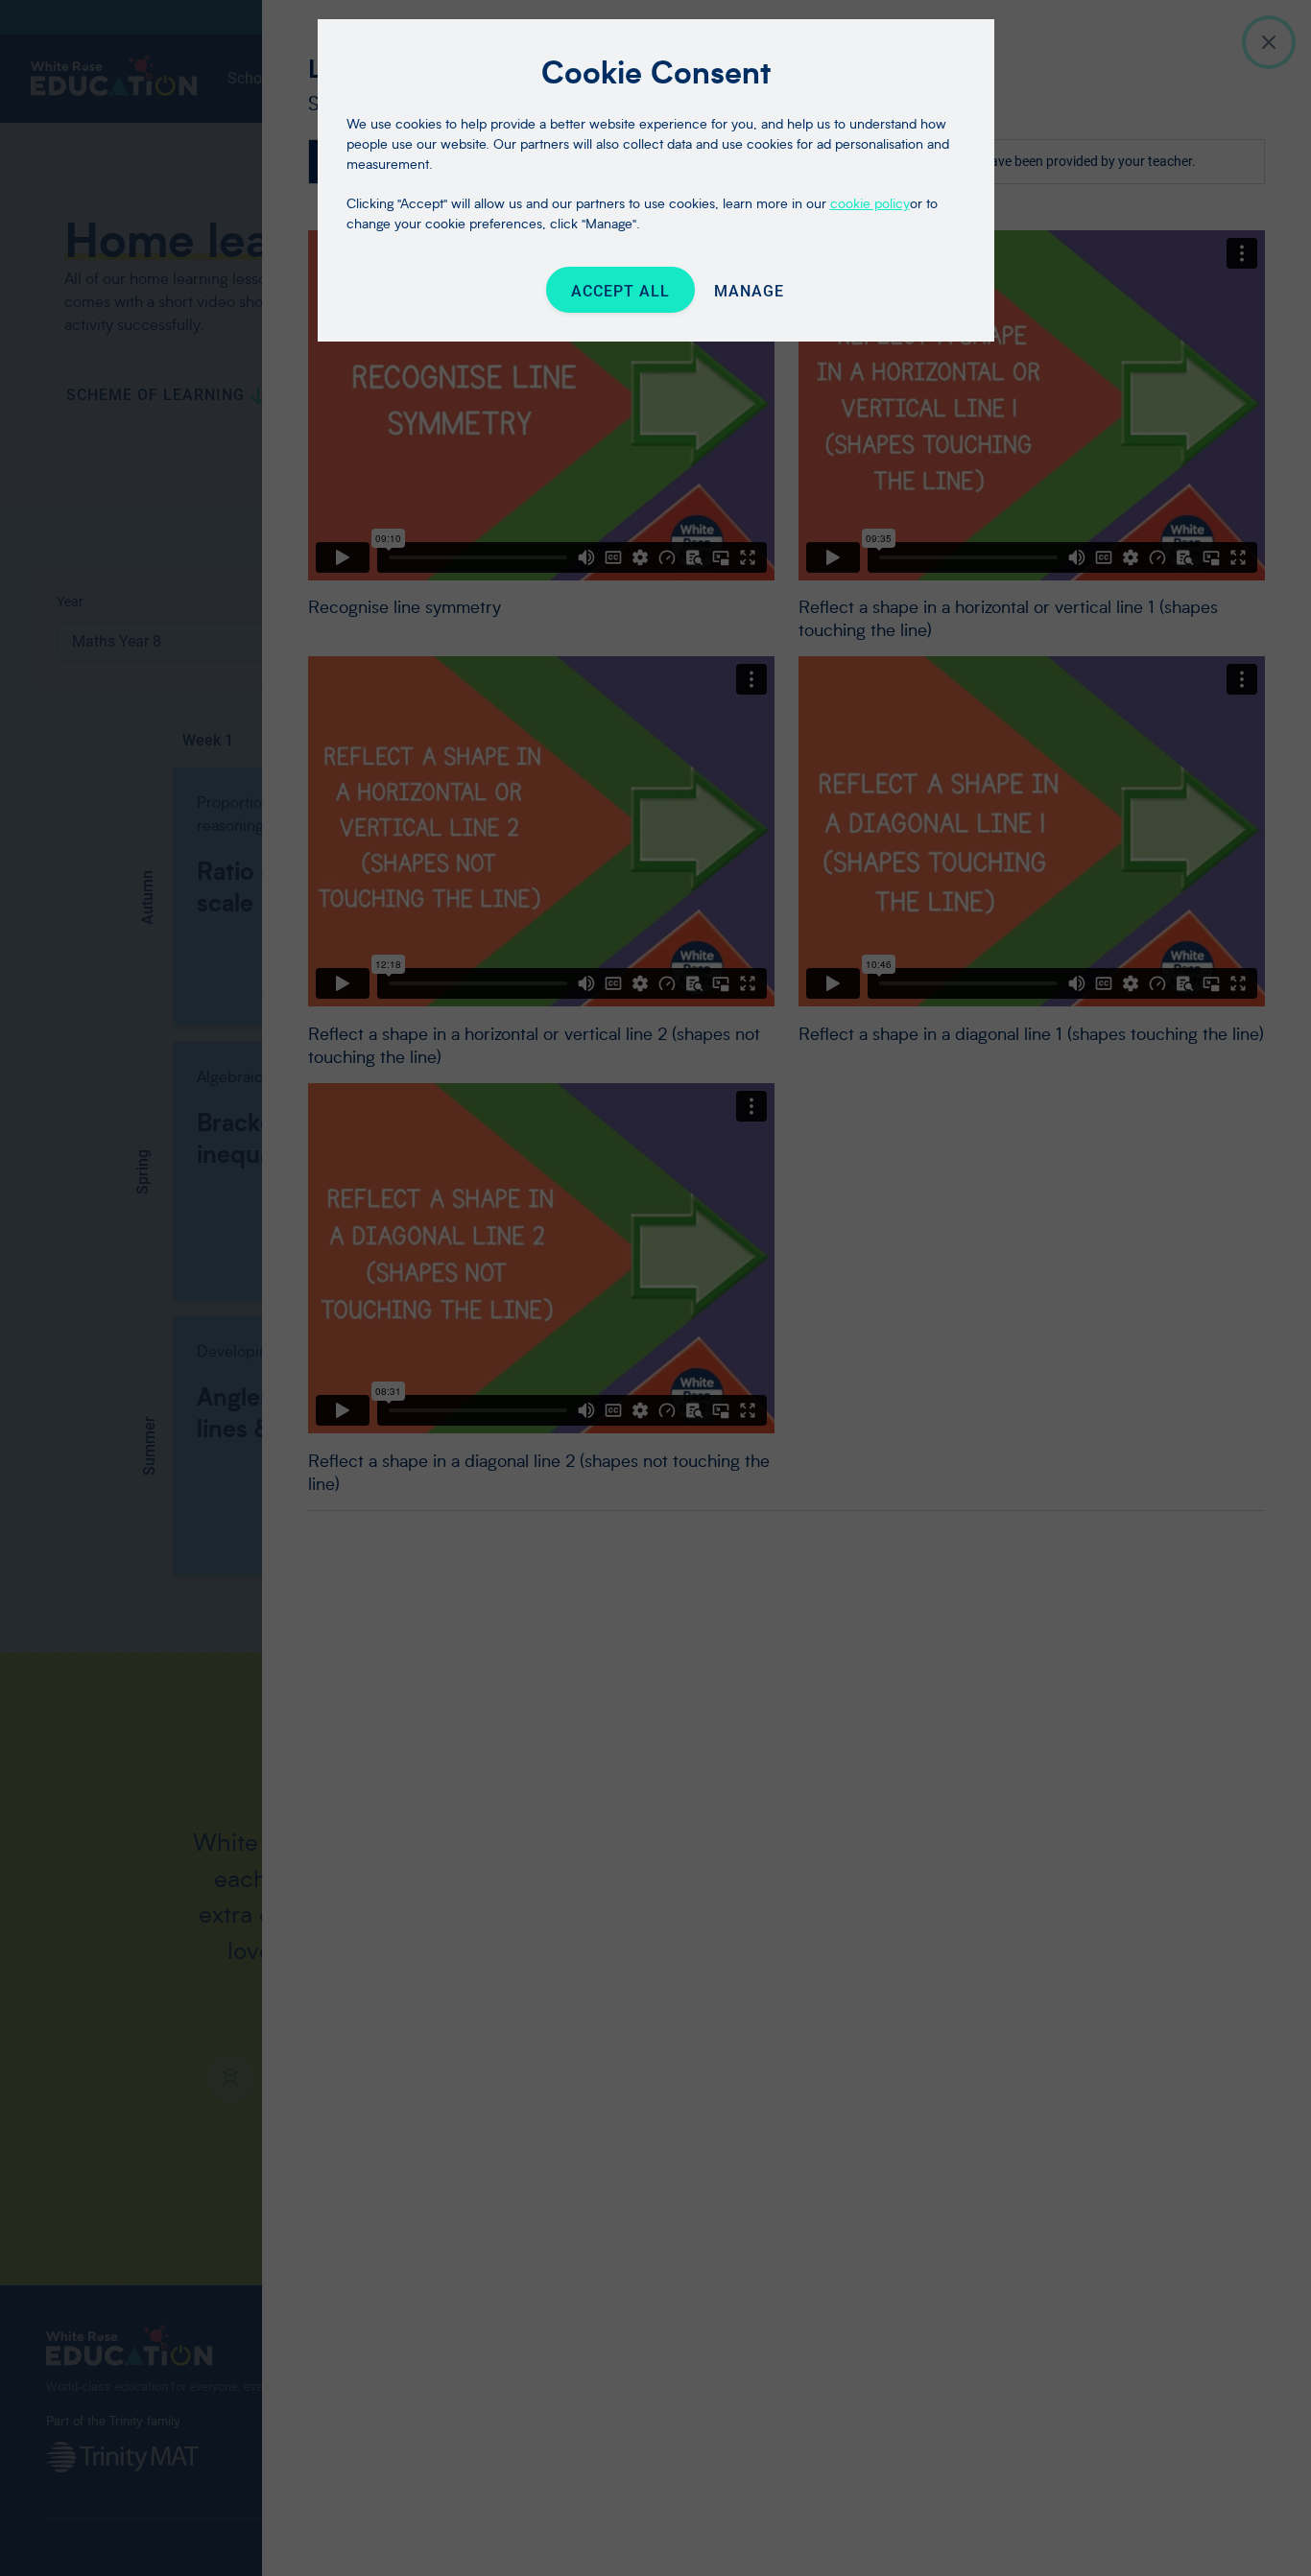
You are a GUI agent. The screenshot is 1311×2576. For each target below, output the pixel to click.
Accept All (620, 291)
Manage (749, 291)
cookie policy (870, 203)
